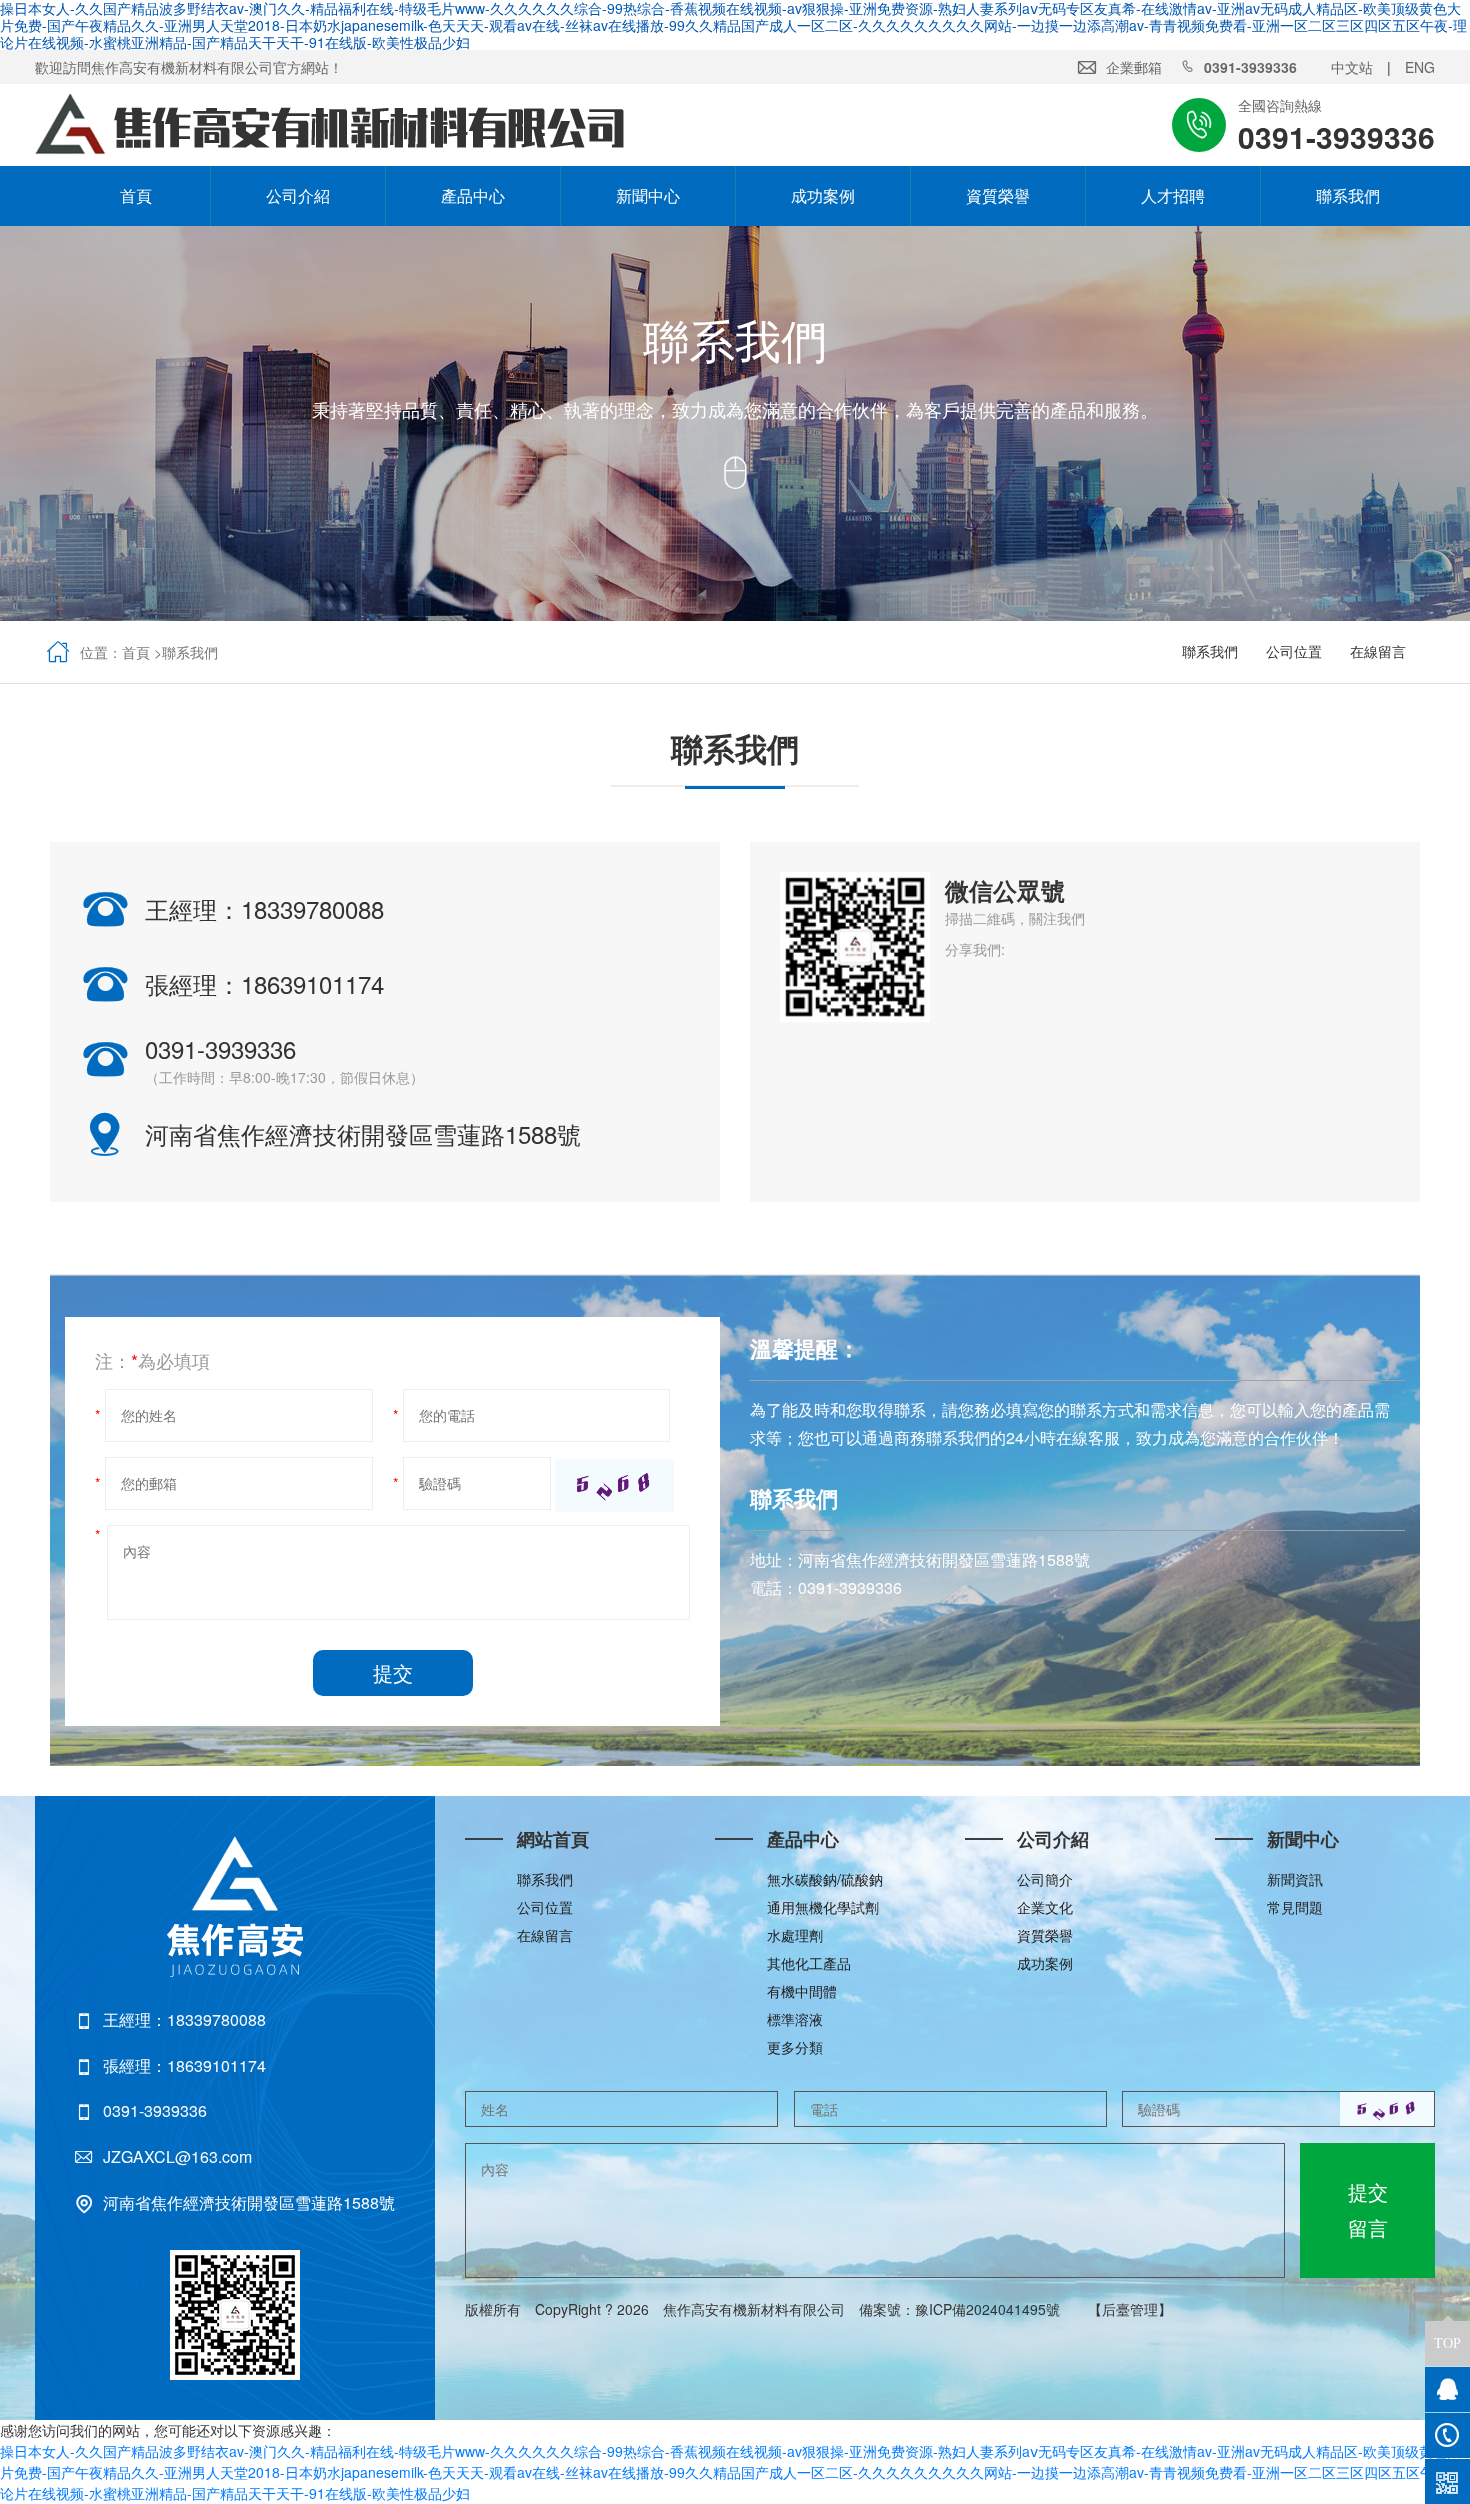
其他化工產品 (809, 1963)
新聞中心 (648, 195)
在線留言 (1378, 651)
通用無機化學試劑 (823, 1907)
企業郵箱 (1134, 67)
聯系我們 (1348, 195)
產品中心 (473, 195)
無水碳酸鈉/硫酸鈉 (825, 1879)
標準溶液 (795, 2019)
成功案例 (823, 195)
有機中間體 (802, 1991)
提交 (393, 1672)
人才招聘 (1173, 195)
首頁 (123, 195)
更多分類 (795, 2047)
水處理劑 (795, 1935)
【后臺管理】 (1130, 2309)
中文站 (1352, 67)
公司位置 (1294, 651)
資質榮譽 (998, 195)
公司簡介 (1045, 1879)
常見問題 (1295, 1907)
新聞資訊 (1295, 1879)
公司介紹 (298, 195)
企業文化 (1045, 1907)
